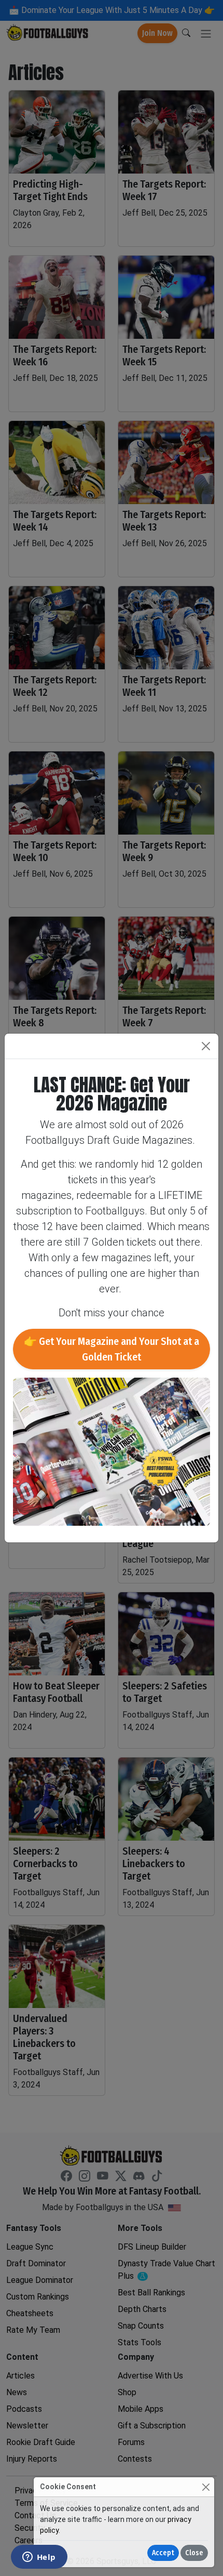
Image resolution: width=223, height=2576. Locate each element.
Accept (163, 2553)
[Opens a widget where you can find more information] (39, 2558)
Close (194, 2553)
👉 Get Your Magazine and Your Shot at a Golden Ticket (112, 1349)
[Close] (206, 2487)
